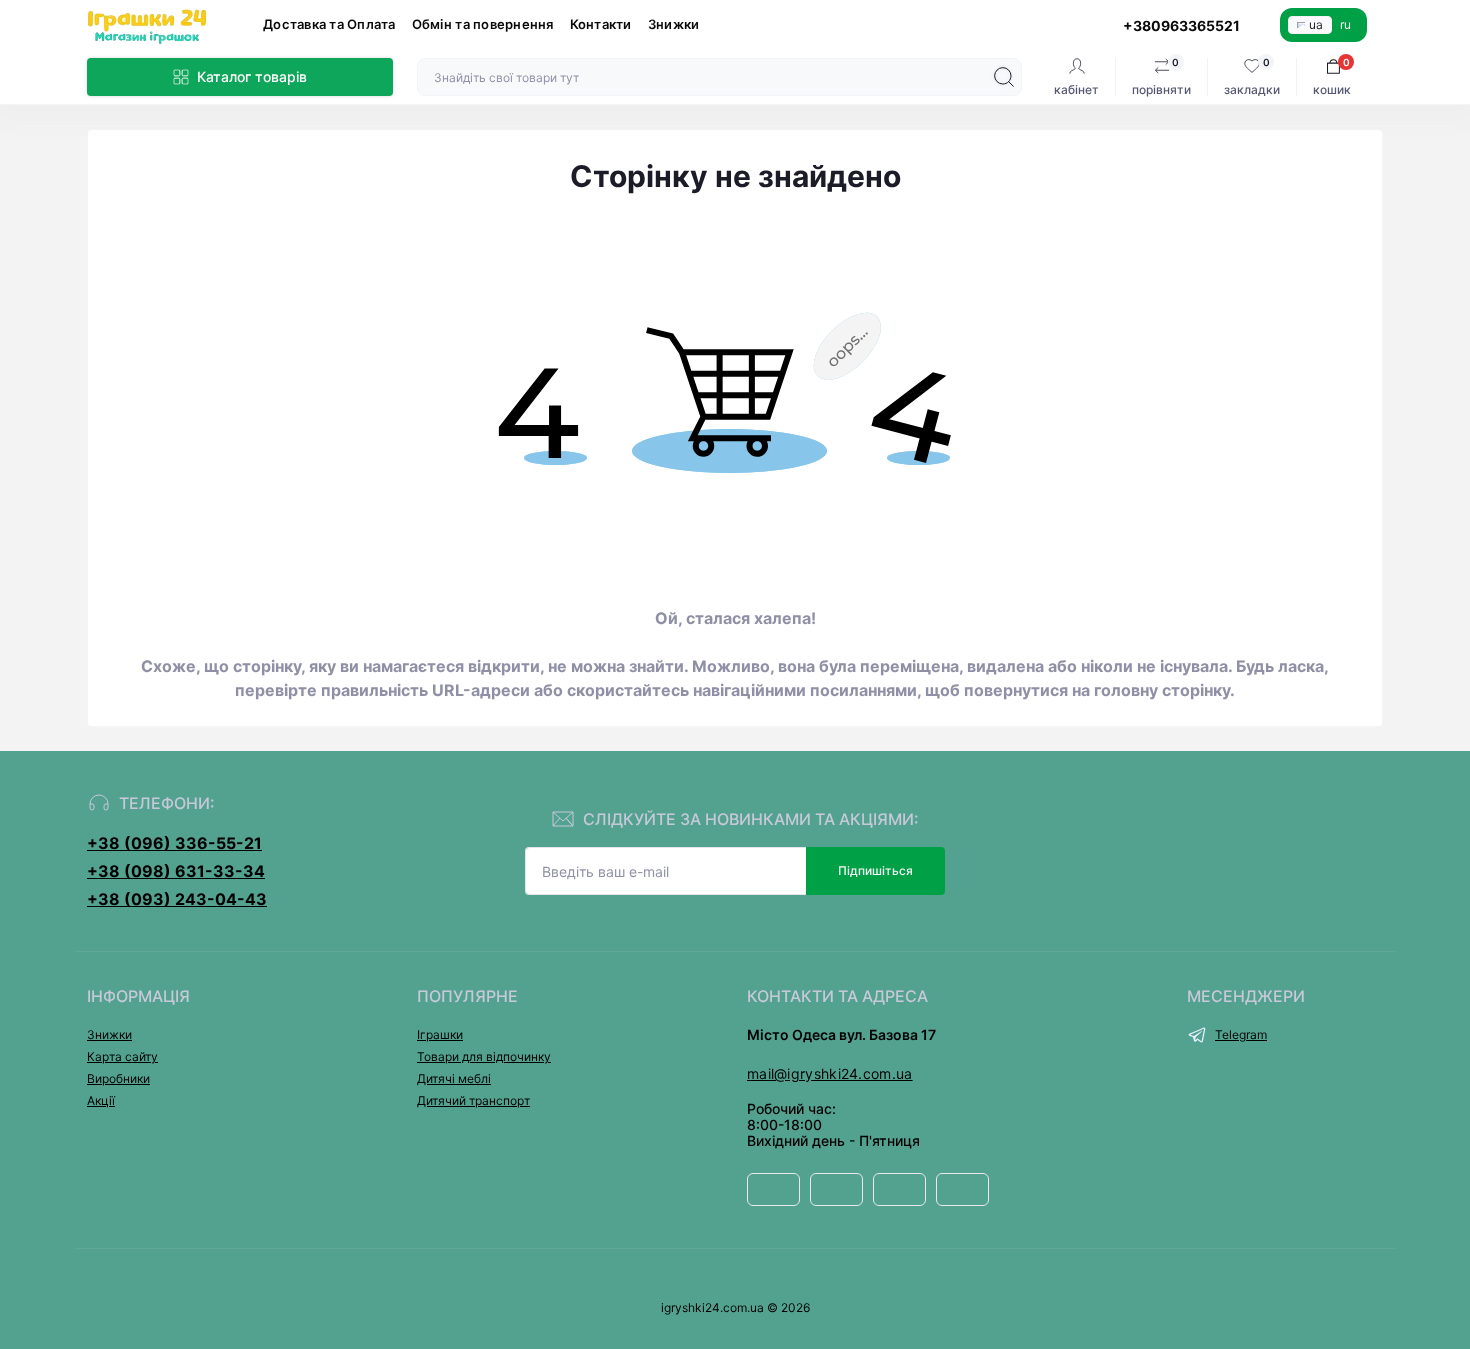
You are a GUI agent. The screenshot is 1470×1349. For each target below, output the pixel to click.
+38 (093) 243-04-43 (177, 899)
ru (1345, 24)
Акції (101, 1100)
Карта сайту (122, 1056)
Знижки (674, 24)
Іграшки (440, 1034)
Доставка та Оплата (329, 24)
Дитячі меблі (454, 1078)
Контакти (601, 24)
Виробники (118, 1078)
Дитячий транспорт (473, 1100)
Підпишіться (875, 870)
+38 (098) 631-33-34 (176, 871)
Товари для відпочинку (484, 1056)
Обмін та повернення (483, 24)
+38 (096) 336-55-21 (174, 843)
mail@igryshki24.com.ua (830, 1073)
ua (1316, 24)
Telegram (1241, 1034)
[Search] (1004, 77)
